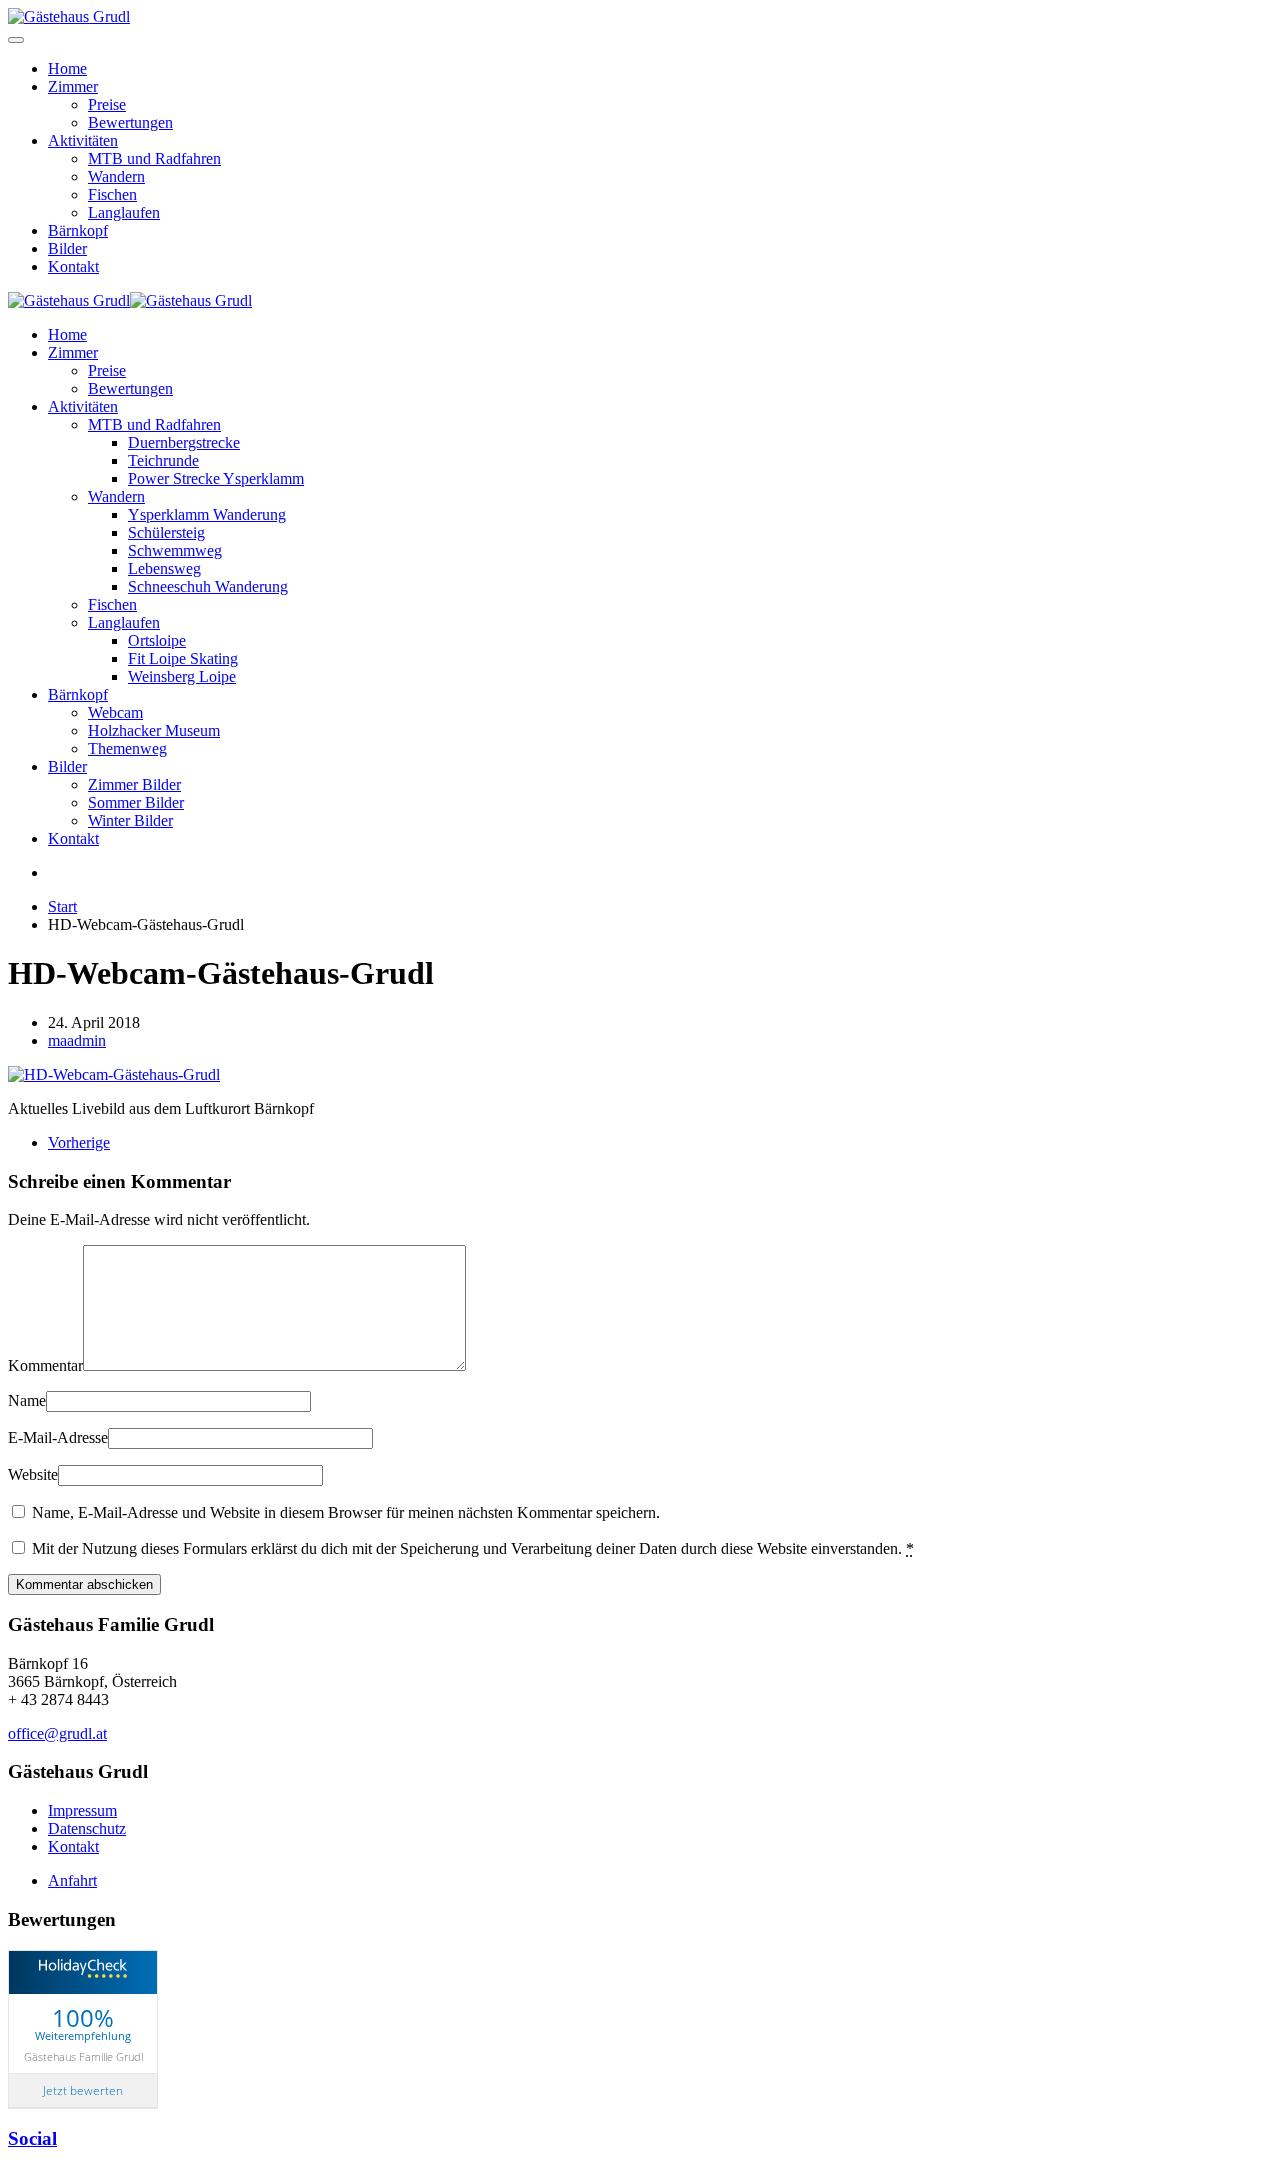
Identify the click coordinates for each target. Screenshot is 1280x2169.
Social (32, 2138)
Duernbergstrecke (184, 442)
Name (27, 1400)
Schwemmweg (175, 550)
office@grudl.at (57, 1733)
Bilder (67, 248)
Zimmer (73, 86)
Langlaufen (124, 212)
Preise (107, 104)
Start (62, 906)
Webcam (115, 712)
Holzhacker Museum (154, 730)
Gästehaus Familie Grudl (83, 2055)
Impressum (82, 1810)
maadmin (77, 1040)
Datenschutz (87, 1828)
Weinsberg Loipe (182, 676)
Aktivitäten (83, 140)
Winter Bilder (130, 820)
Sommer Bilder (136, 802)
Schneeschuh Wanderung (208, 586)
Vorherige (79, 1142)
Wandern (116, 176)
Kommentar (45, 1365)
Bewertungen (130, 122)
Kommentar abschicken (84, 1584)
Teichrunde (163, 460)
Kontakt (73, 266)
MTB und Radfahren (154, 158)
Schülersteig (166, 532)
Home (67, 68)
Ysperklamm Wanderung (207, 514)
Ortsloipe (157, 640)
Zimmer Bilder (134, 784)
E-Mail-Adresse (58, 1437)
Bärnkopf (78, 230)
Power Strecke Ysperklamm (216, 478)
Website (33, 1474)
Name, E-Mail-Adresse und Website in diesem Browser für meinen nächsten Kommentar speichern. (344, 1512)
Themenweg (127, 748)
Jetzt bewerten (83, 2090)
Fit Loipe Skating (183, 658)
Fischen (112, 194)
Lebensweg (164, 568)
